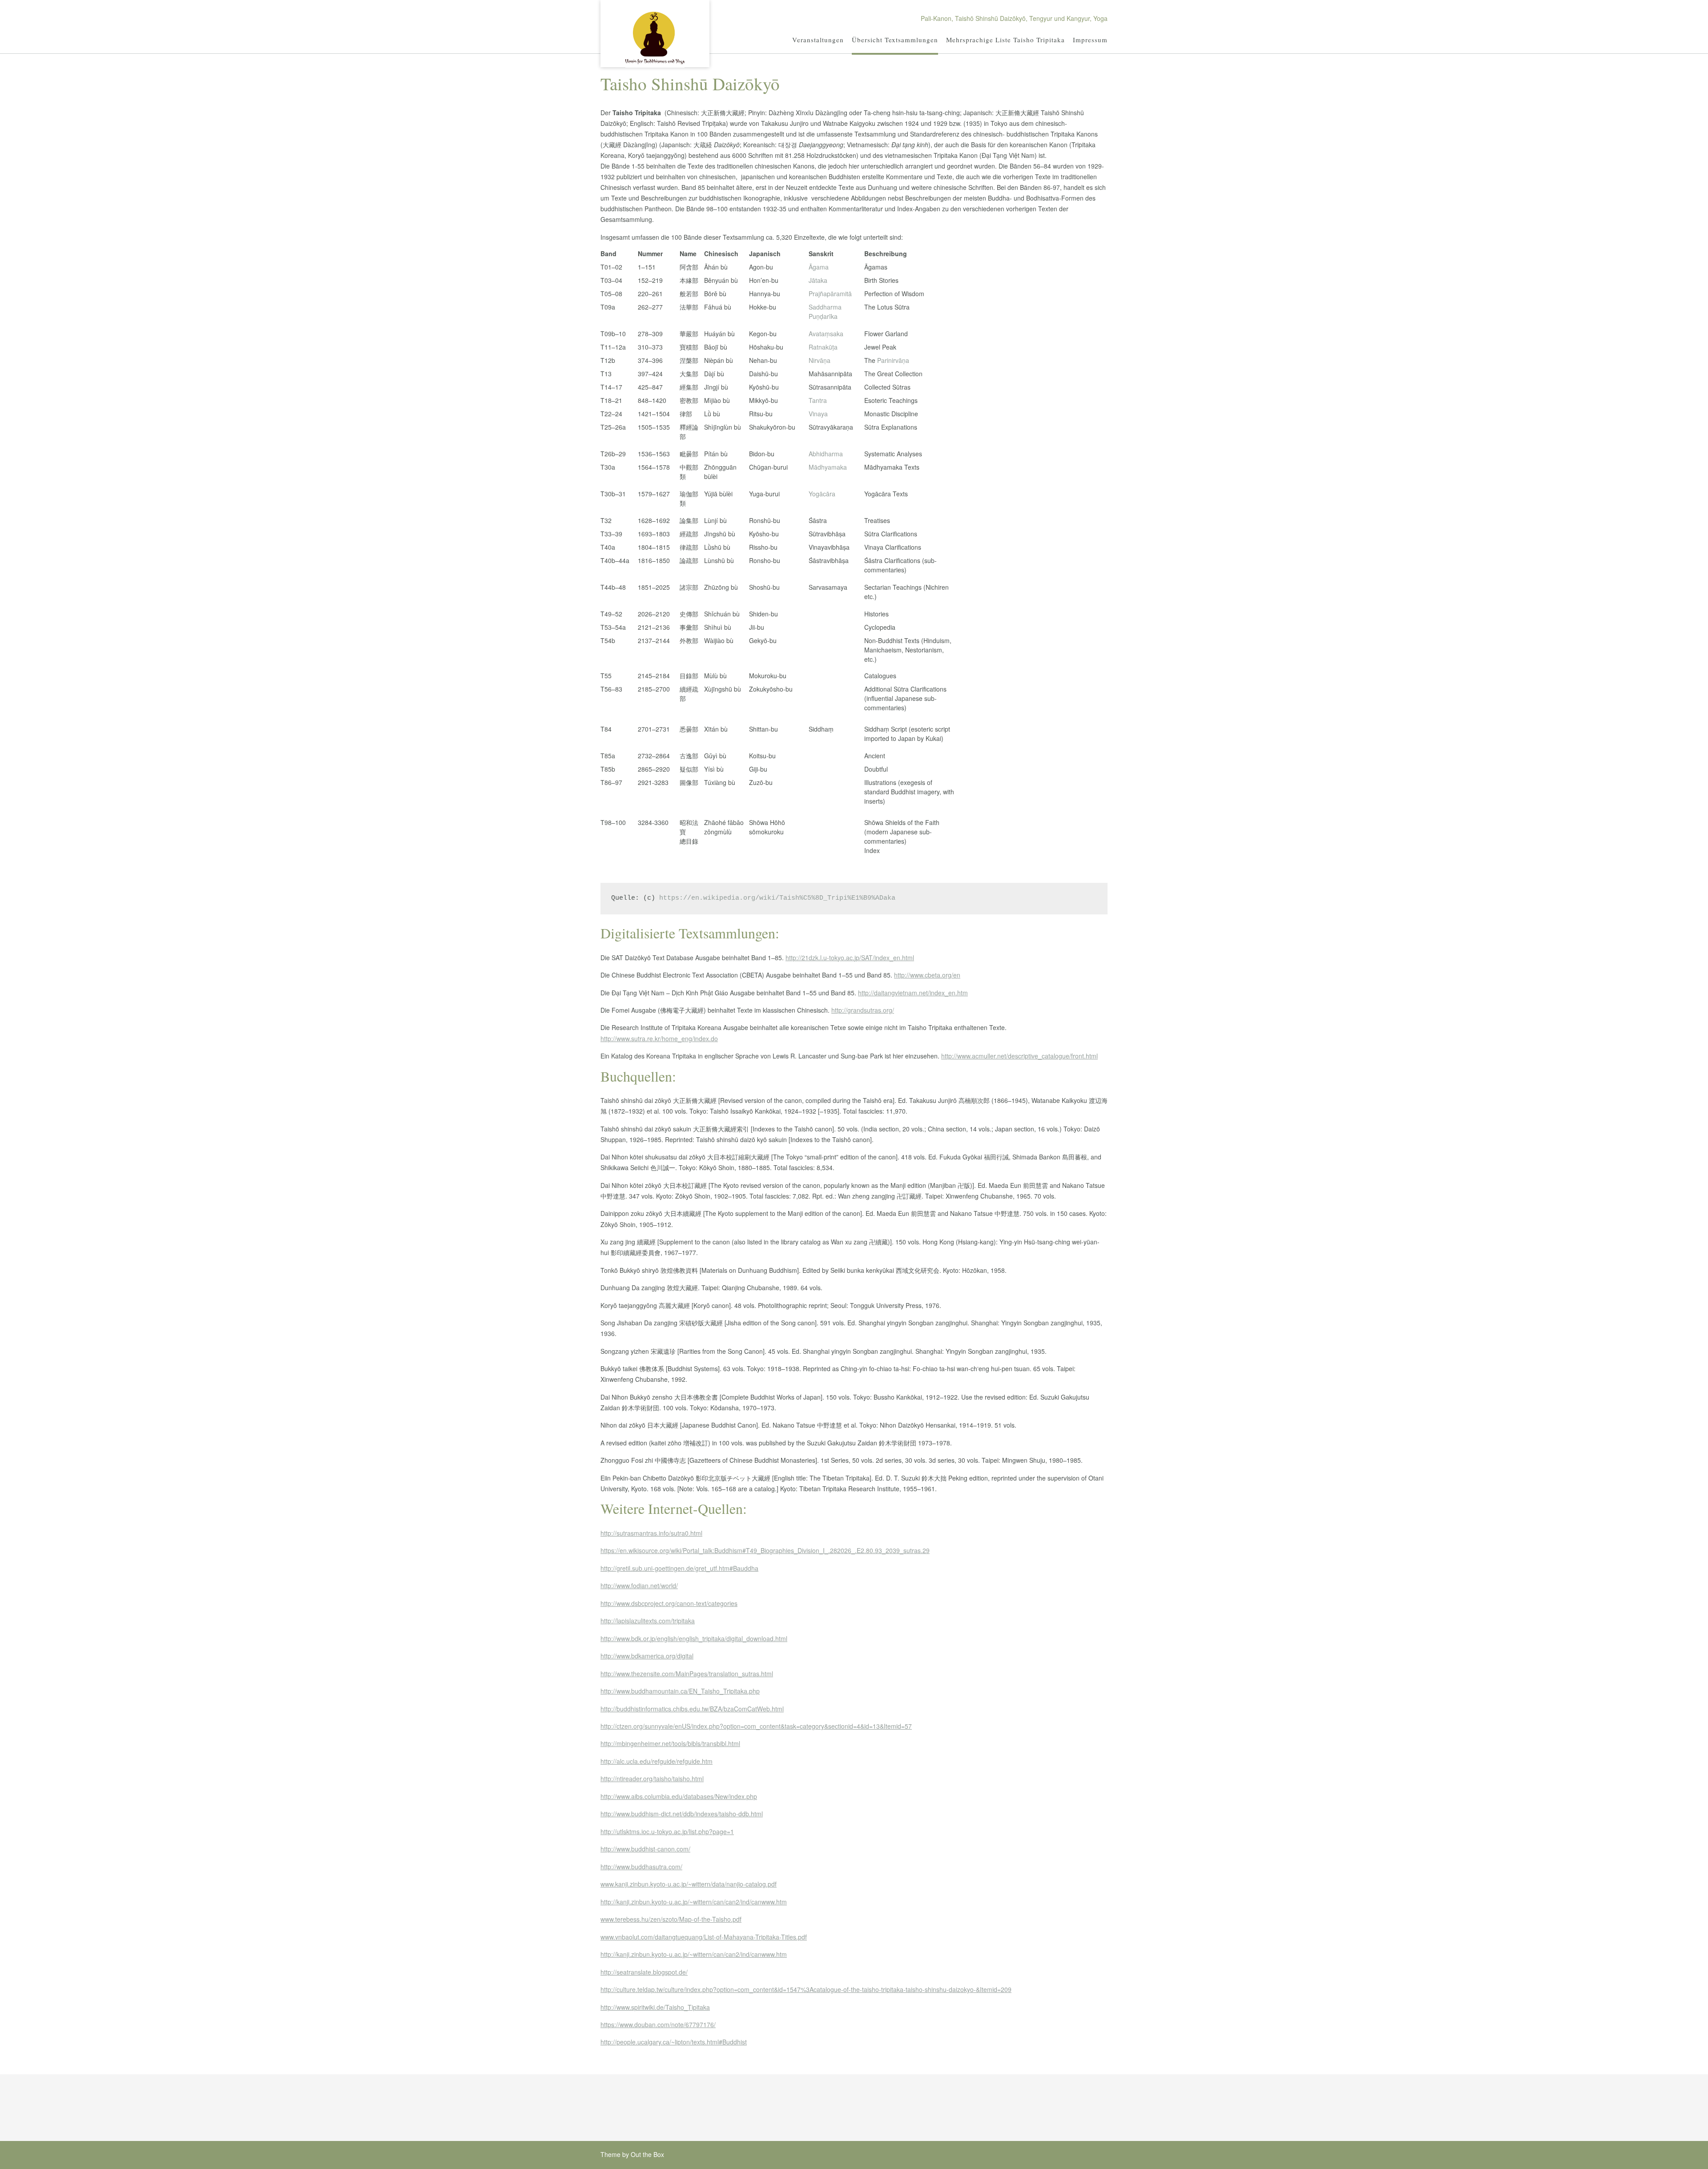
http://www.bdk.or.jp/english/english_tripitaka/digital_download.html (694, 1638)
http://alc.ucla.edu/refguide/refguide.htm (657, 1761)
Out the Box (647, 2154)
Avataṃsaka (826, 334)
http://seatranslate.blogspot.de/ (644, 1972)
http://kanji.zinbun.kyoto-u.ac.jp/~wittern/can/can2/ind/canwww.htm (694, 1902)
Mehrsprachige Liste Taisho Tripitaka (1005, 40)
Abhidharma (826, 454)
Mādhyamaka (828, 467)
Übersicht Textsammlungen (895, 40)
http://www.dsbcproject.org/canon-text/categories (669, 1603)
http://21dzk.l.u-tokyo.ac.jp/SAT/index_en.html (850, 958)
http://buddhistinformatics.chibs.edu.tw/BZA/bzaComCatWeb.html (692, 1709)
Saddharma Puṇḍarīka (825, 312)
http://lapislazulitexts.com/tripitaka (648, 1621)
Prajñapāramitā (830, 294)
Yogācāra (822, 494)
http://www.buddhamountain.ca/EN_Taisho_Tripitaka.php (680, 1691)
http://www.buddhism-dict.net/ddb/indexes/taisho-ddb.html (682, 1814)
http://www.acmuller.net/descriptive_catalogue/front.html (1019, 1056)
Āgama (819, 267)
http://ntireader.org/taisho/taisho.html (652, 1779)
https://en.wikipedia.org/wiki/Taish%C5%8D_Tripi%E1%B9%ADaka (777, 898)
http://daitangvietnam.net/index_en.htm (913, 993)
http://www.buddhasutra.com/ (641, 1867)
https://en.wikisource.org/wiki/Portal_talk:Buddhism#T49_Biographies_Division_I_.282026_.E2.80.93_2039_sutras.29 (765, 1550)
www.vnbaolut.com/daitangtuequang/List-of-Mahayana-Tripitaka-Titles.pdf (704, 1937)
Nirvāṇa (820, 360)
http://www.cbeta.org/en (927, 975)
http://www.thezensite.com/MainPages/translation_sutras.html (687, 1674)
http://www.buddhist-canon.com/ (645, 1849)
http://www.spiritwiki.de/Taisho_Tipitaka (655, 2007)
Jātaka (818, 280)
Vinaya (818, 414)
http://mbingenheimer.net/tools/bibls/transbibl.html (670, 1743)
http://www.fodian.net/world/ (639, 1586)
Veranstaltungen (818, 40)
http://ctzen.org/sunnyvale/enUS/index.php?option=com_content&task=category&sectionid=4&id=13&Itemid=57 (756, 1726)
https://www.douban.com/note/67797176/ (658, 2024)
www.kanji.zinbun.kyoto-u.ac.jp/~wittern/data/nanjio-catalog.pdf (689, 1884)
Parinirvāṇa (893, 360)
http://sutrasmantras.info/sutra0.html (651, 1533)
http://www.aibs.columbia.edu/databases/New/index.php (679, 1796)
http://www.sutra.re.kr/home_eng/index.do (659, 1038)
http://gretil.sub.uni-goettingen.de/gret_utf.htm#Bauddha (679, 1568)
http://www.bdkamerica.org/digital (647, 1656)
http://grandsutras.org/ (863, 1010)
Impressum (1090, 40)
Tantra (818, 400)
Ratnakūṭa (823, 347)
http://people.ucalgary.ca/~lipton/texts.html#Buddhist (674, 2042)
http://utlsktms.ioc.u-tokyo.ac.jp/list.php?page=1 (667, 1831)
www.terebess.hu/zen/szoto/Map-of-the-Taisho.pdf (671, 1919)
